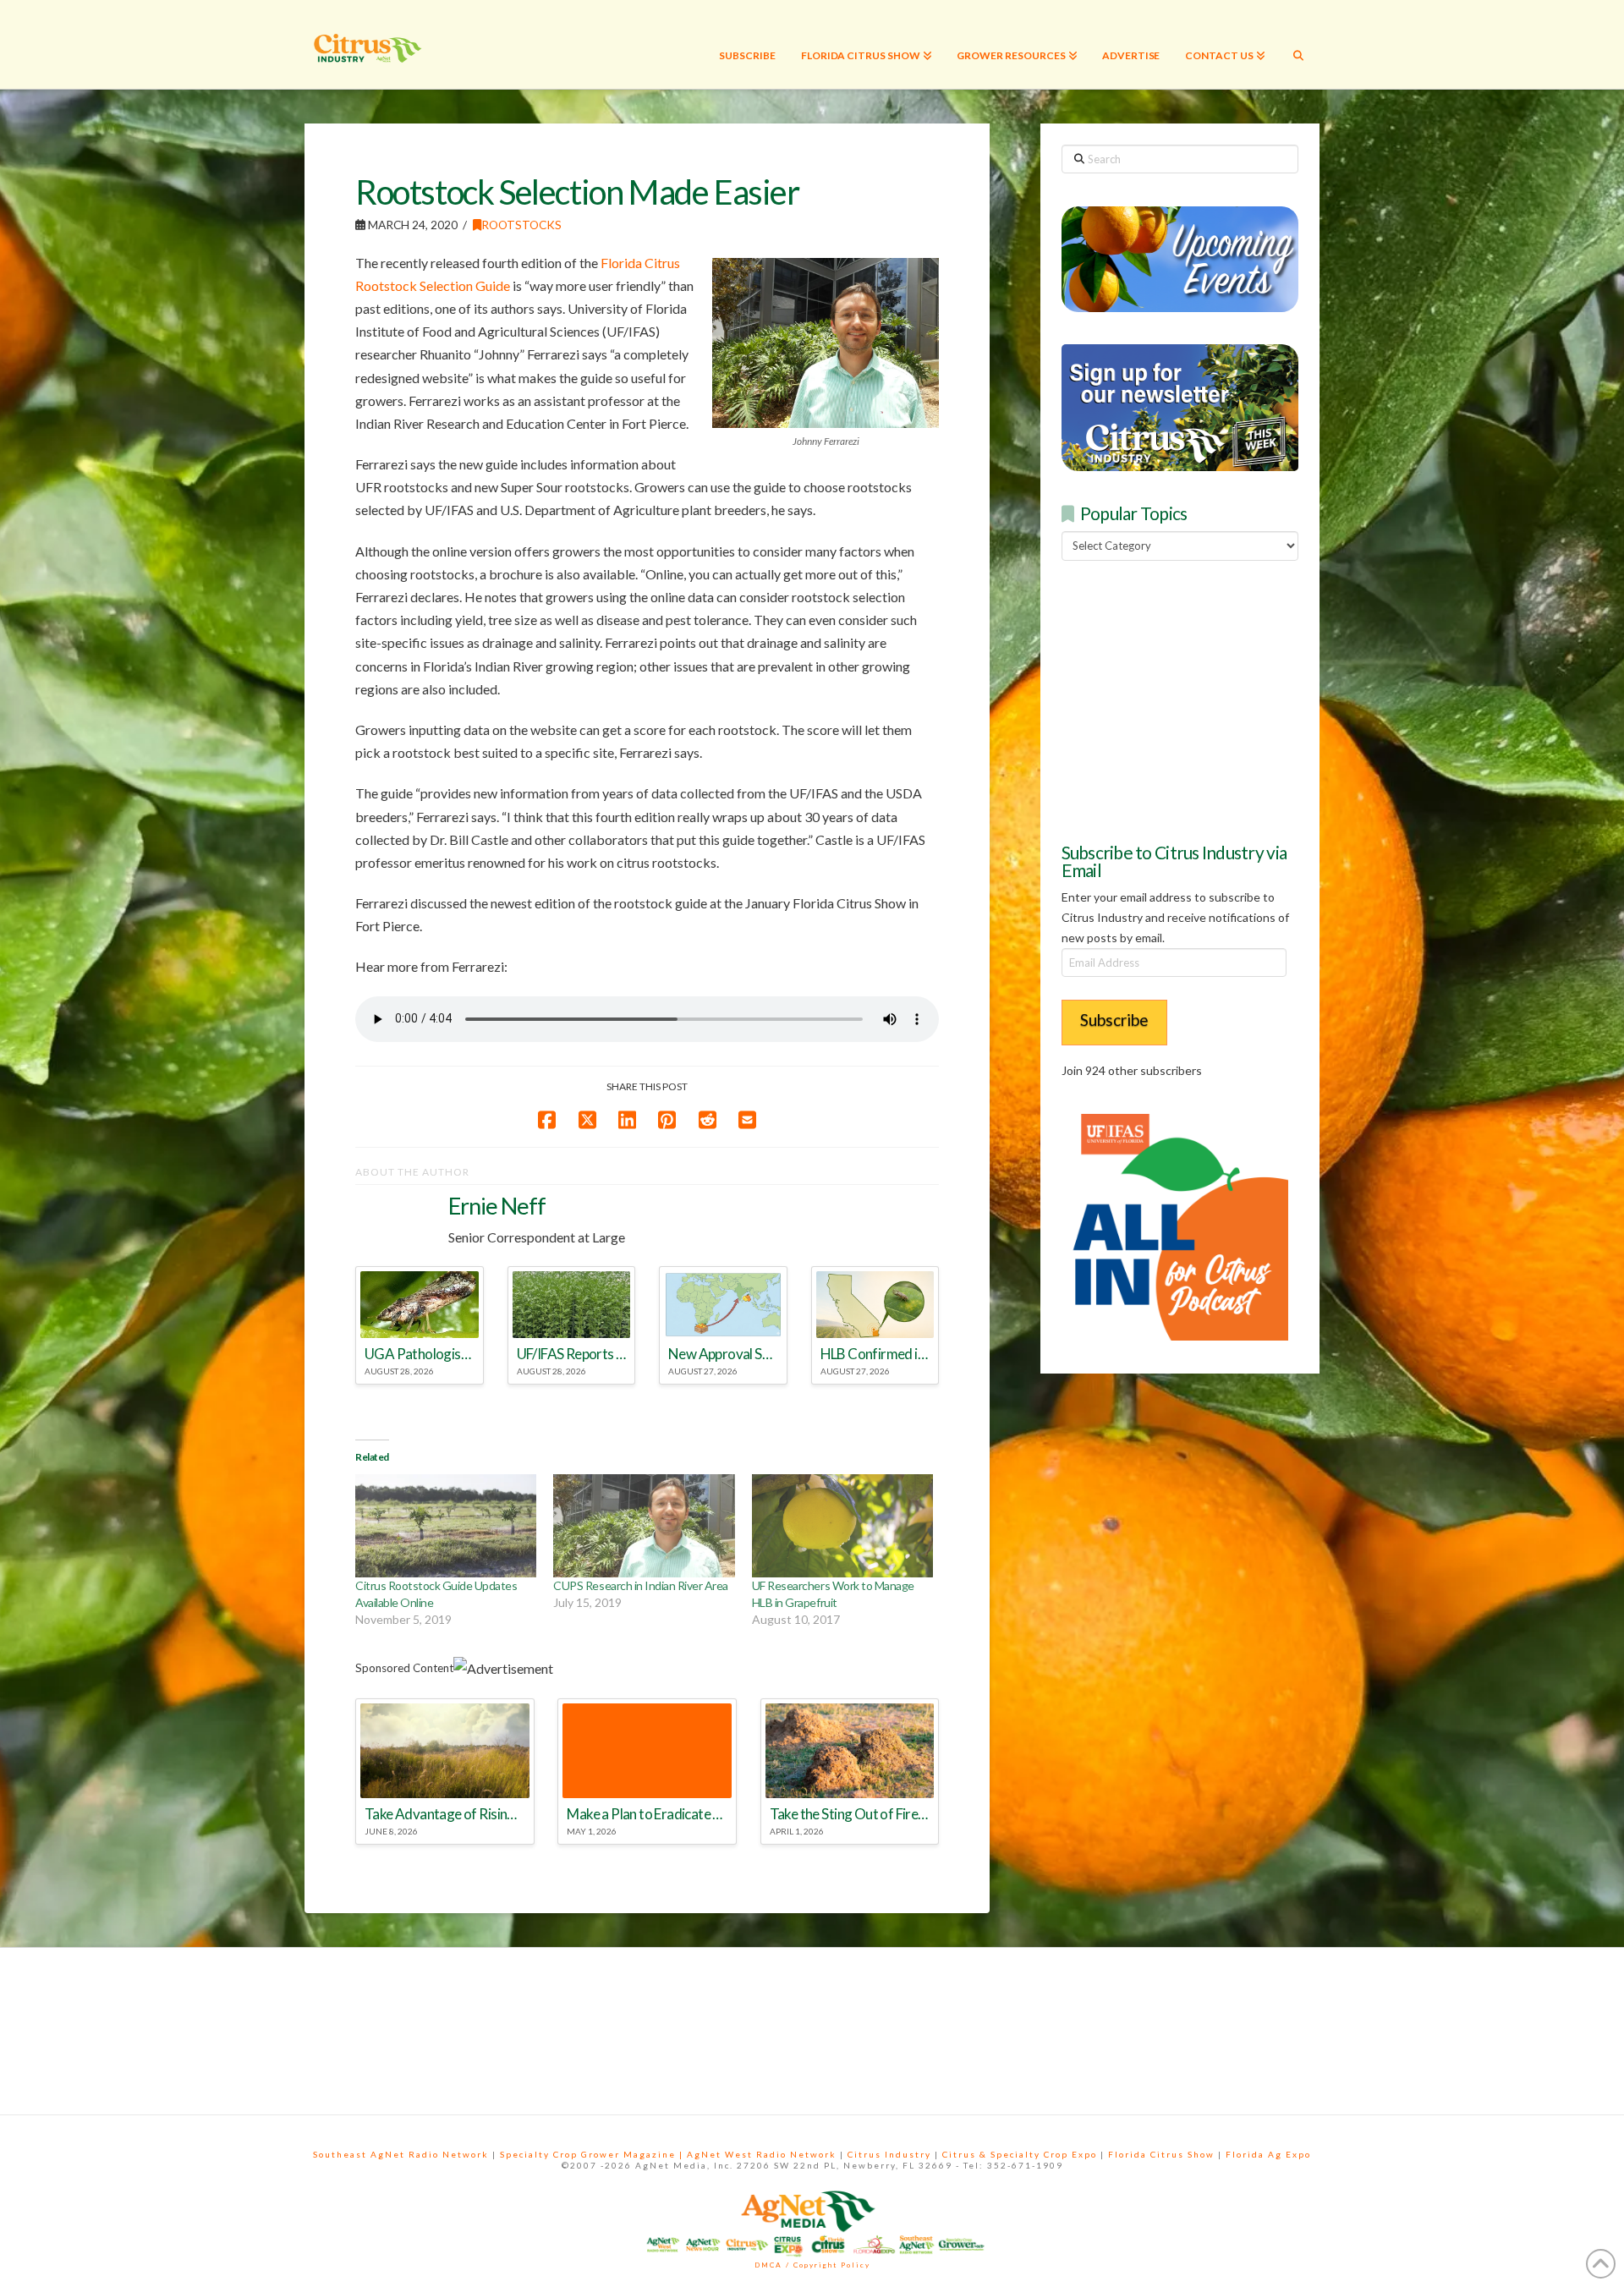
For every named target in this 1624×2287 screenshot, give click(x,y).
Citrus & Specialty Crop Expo (1020, 2154)
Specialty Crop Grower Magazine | (593, 2154)
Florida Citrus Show (1161, 2154)
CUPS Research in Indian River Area (640, 1585)
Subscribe (1114, 1020)
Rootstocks (521, 225)
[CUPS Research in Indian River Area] (644, 1526)
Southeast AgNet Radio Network (401, 2154)
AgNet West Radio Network (762, 2154)
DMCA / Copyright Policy (812, 2265)
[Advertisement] (1188, 699)
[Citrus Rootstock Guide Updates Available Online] (446, 1526)
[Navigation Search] (1298, 44)
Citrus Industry (889, 2154)
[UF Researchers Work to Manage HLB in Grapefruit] (842, 1526)
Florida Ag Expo (1268, 2154)
